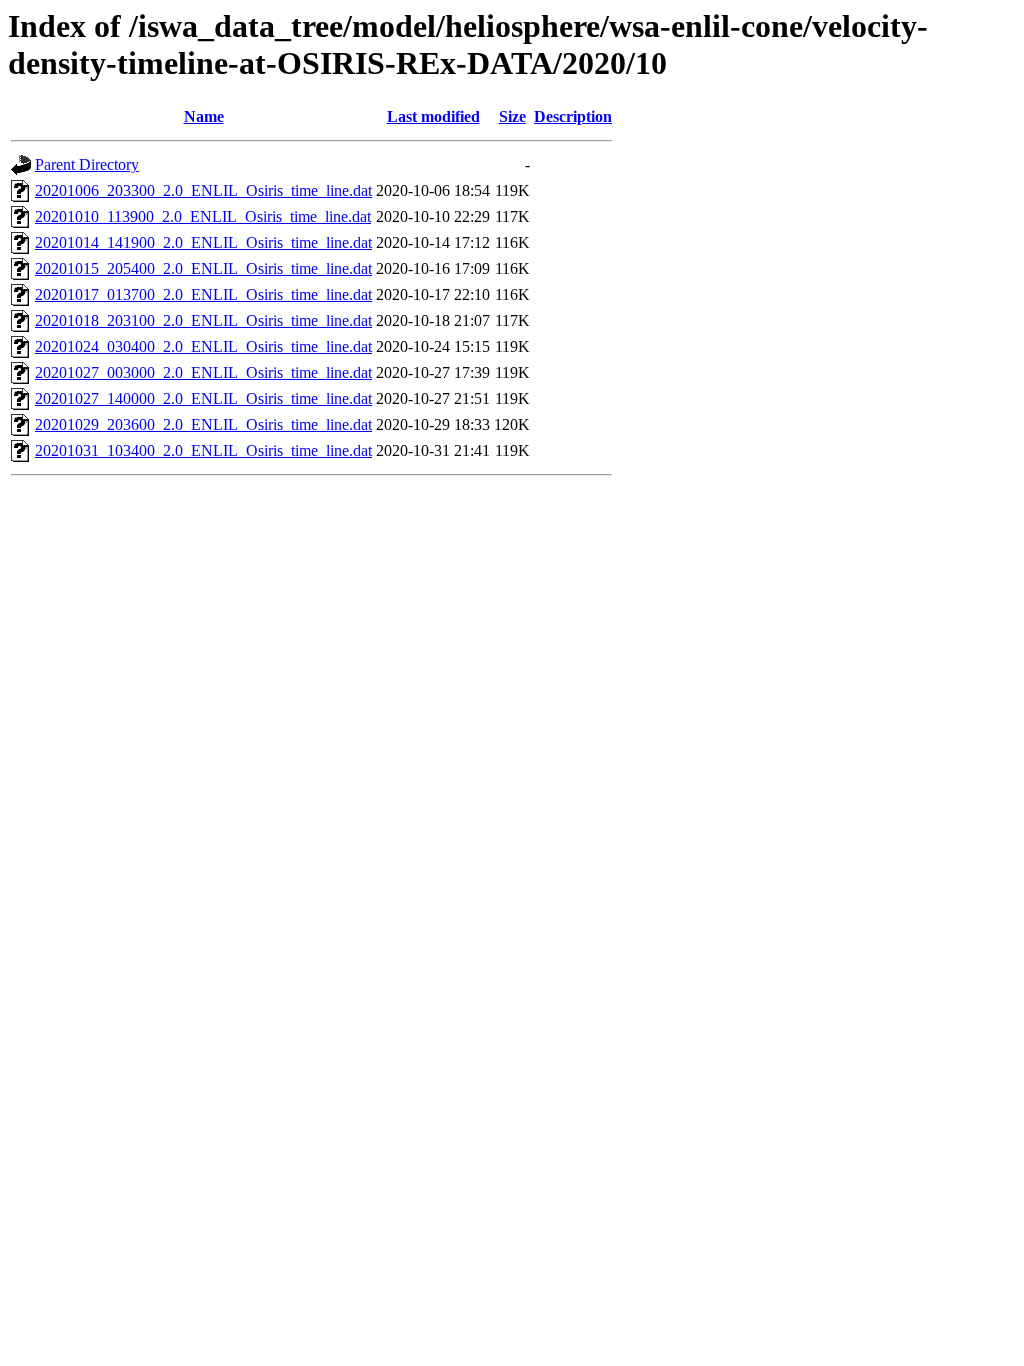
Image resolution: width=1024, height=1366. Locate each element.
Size (512, 116)
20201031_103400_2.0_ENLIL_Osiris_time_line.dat (203, 450)
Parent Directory (87, 164)
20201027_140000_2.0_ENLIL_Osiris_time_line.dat (203, 398)
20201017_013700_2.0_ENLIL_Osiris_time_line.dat (203, 294)
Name (204, 116)
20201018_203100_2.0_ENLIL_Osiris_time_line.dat (203, 320)
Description (573, 116)
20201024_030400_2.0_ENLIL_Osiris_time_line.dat (203, 346)
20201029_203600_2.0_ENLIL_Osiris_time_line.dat (203, 424)
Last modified (433, 116)
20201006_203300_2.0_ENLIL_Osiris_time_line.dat (203, 190)
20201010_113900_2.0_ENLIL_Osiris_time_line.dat (203, 216)
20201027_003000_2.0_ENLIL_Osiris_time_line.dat (203, 372)
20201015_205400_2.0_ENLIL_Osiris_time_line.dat (203, 268)
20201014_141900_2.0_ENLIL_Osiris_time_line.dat (203, 242)
